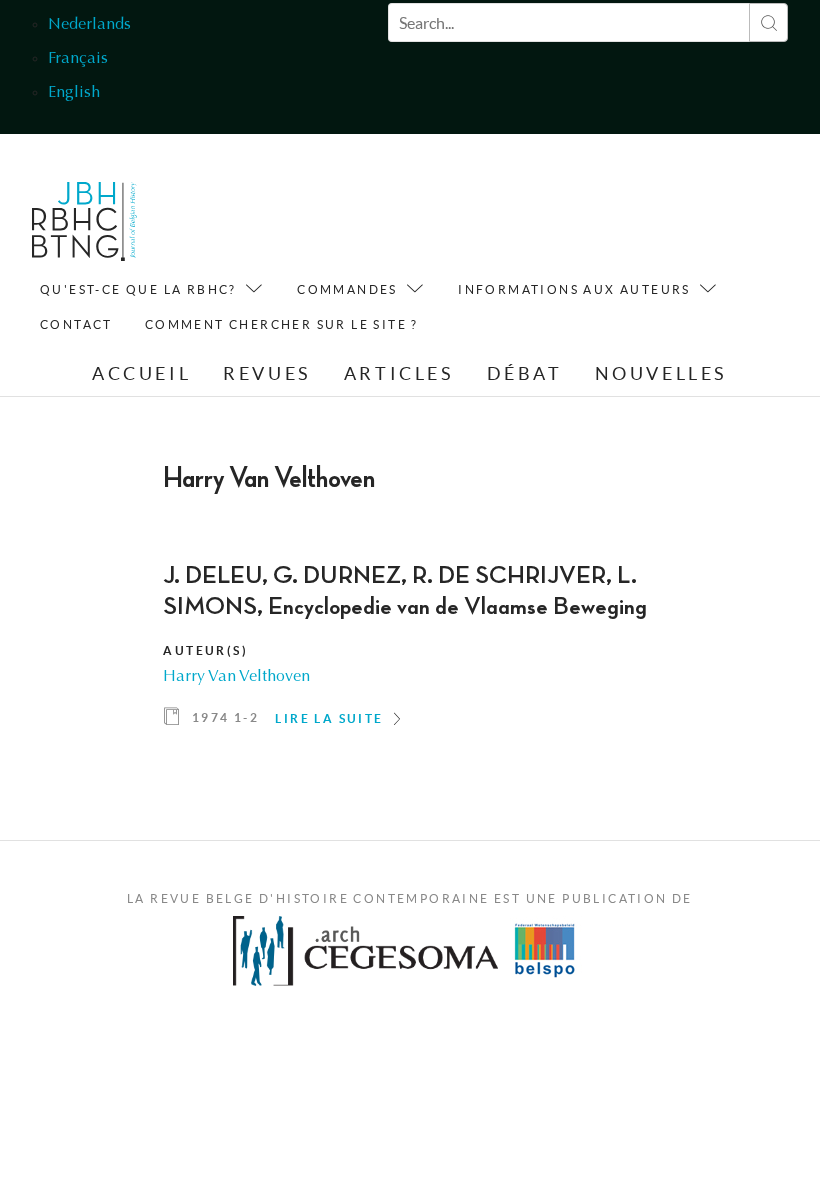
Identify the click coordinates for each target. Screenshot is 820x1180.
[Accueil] (84, 226)
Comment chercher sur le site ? (282, 324)
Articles (399, 373)
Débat (525, 373)
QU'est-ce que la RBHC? (138, 289)
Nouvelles (661, 373)
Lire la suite (329, 718)
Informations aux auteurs (574, 289)
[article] (409, 652)
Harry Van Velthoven (236, 677)
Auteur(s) (205, 650)
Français (78, 59)
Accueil (141, 373)
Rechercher (768, 22)
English (74, 93)
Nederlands (89, 25)
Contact (76, 324)
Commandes (347, 289)
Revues (267, 373)
